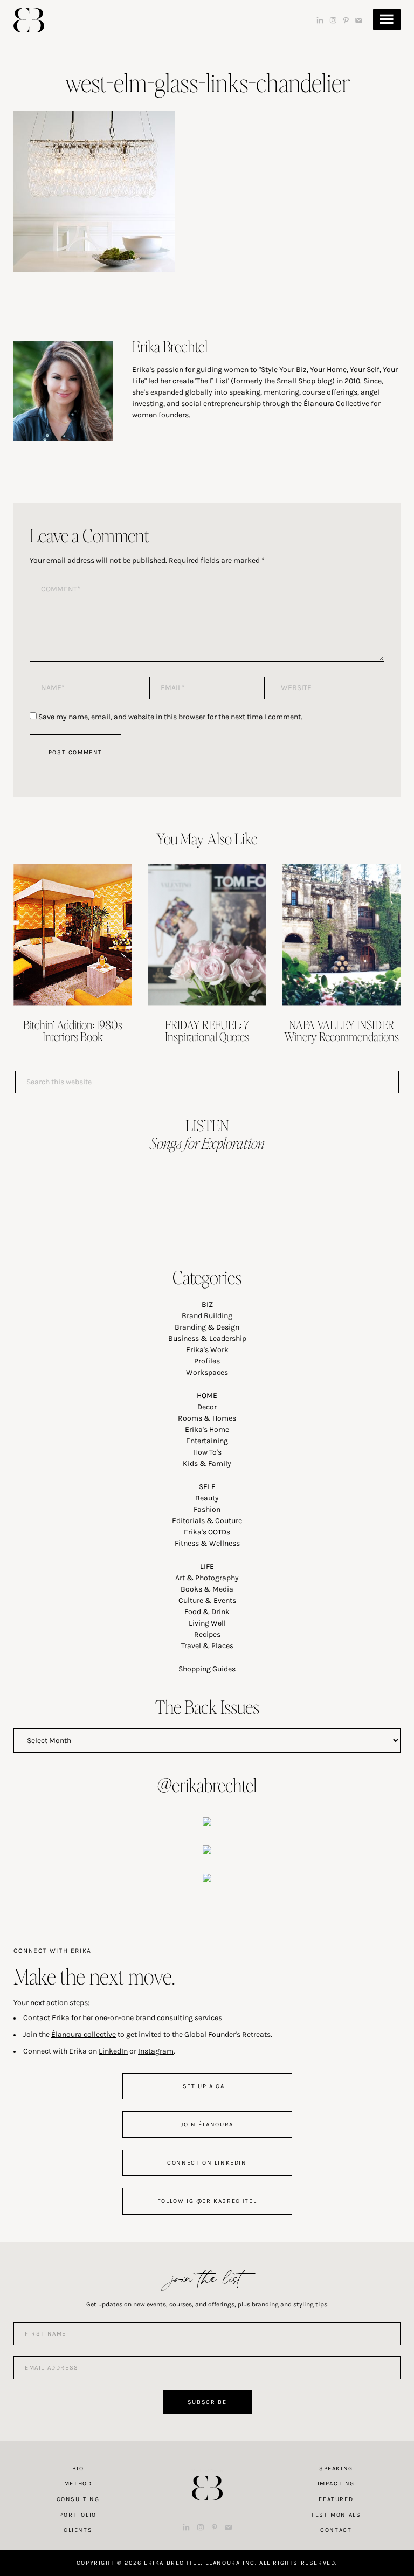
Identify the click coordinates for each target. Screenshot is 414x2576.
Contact (336, 2530)
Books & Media (207, 1589)
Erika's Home (207, 1430)
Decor (207, 1407)
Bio (78, 2468)
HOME (207, 1396)
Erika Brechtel (29, 20)
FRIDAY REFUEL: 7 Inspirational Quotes (207, 1030)
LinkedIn (113, 2051)
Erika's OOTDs (207, 1532)
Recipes (207, 1634)
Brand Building (207, 1316)
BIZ (207, 1304)
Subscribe (207, 2402)
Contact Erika (46, 2018)
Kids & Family (207, 1463)
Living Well (207, 1623)
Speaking (336, 2468)
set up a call (207, 2086)
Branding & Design (207, 1327)
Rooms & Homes (207, 1418)
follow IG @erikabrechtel (207, 2201)
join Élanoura (207, 2124)
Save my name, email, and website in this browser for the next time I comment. (170, 717)
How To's (207, 1452)
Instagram (156, 2051)
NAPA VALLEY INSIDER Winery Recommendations (341, 1030)
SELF (207, 1487)
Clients (78, 2530)
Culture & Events (207, 1600)
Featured (336, 2499)
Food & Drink (207, 1612)
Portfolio (78, 2515)
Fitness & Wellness (207, 1543)
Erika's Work (207, 1350)
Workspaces (207, 1372)
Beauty (207, 1498)
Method (78, 2484)
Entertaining (207, 1441)
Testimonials (336, 2515)
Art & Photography (207, 1578)
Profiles (207, 1361)
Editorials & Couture (207, 1521)
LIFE (207, 1566)
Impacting (336, 2484)
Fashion (207, 1509)
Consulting (78, 2499)
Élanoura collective (84, 2034)
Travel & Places (207, 1646)
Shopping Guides (207, 1669)
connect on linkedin (207, 2163)
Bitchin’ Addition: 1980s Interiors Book (73, 1030)
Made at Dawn (207, 2471)
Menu (387, 19)
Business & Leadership (207, 1338)
